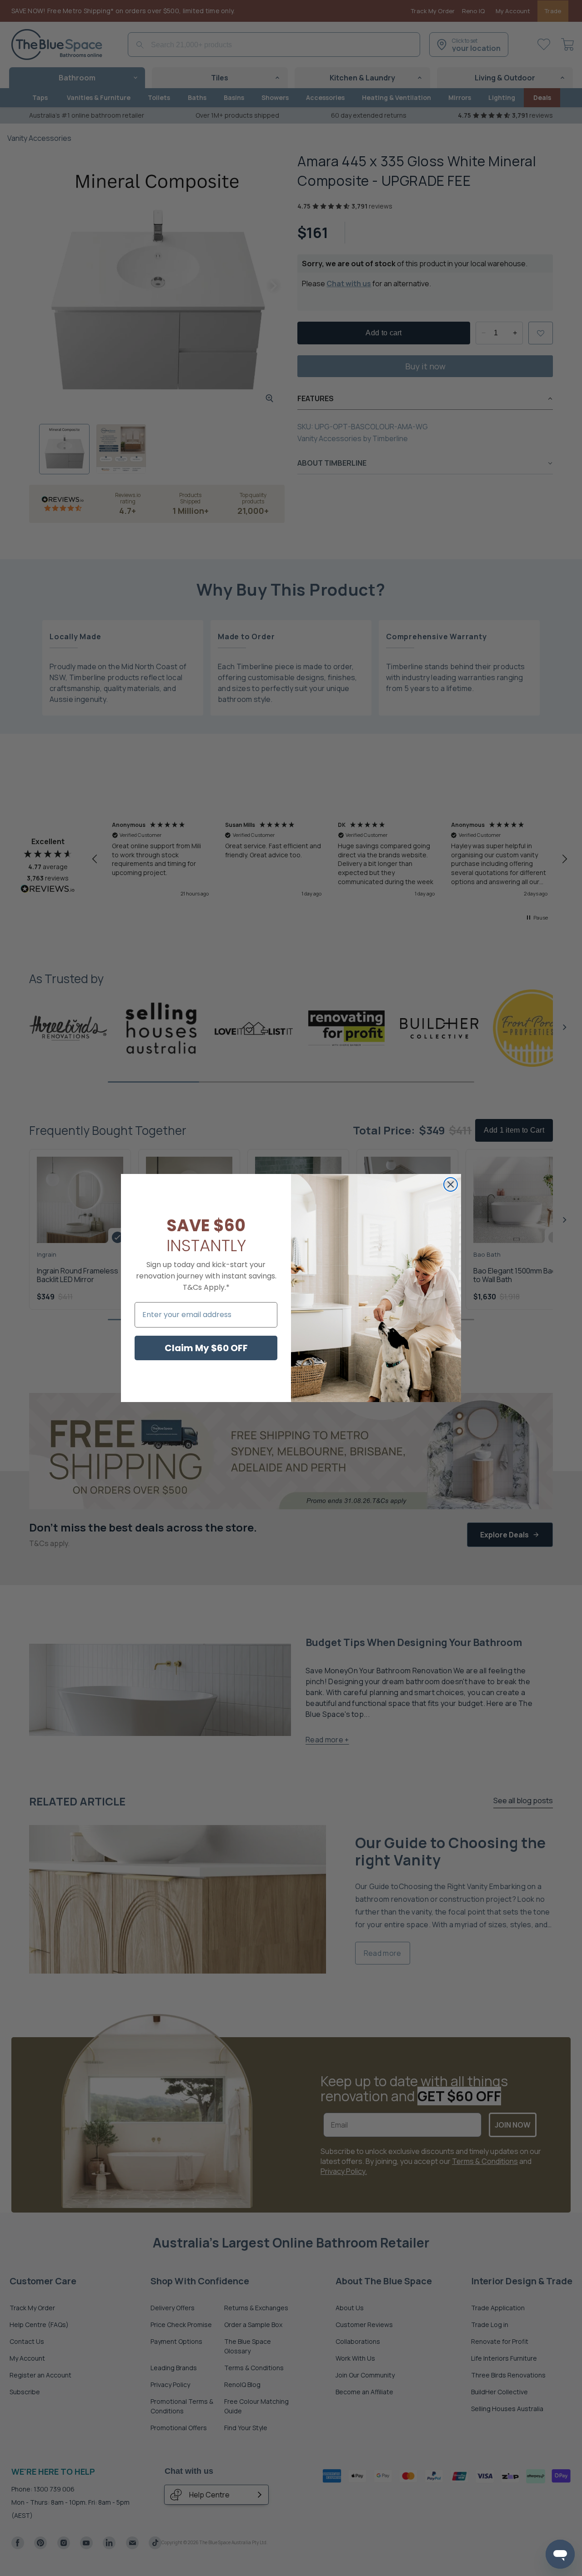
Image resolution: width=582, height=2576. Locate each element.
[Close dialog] (451, 1184)
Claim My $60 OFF (206, 1348)
